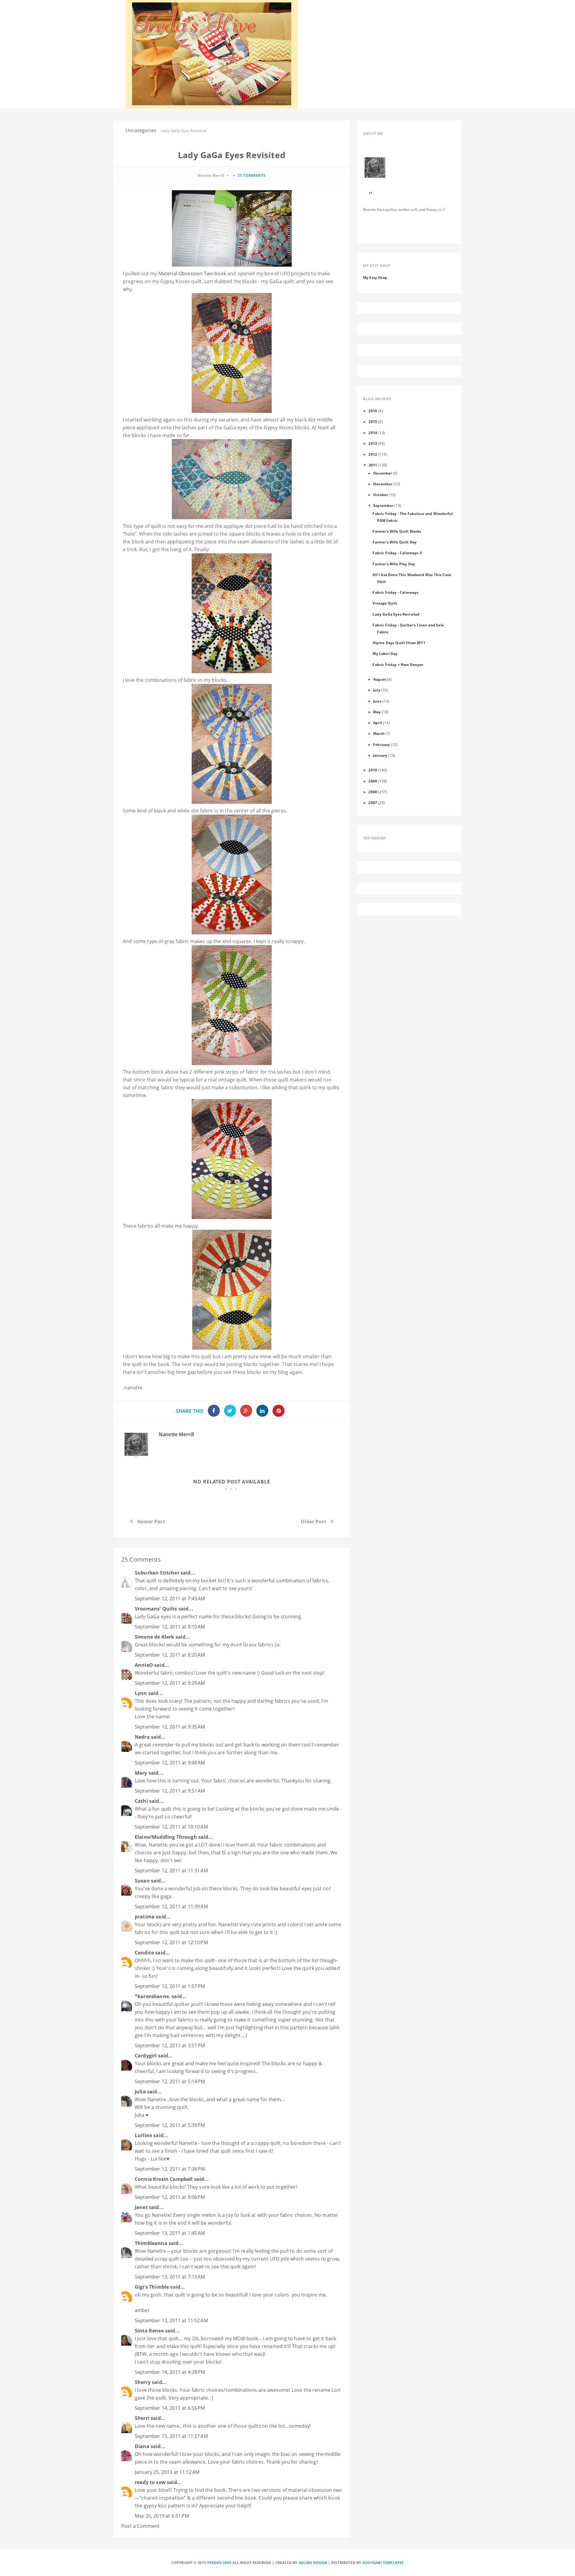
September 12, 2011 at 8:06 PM (170, 2197)
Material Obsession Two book (192, 274)
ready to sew (150, 2482)
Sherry (143, 2382)
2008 (373, 792)
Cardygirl (146, 2056)
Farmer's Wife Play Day (394, 564)
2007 (373, 803)
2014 (373, 433)
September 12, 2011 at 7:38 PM (170, 2169)
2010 (373, 770)
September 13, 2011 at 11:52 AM (171, 2320)
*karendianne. (153, 1996)
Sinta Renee (149, 2331)
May (377, 712)
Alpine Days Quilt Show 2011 (399, 643)
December (382, 473)
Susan (142, 1881)
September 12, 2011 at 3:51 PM (170, 2045)
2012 (373, 454)
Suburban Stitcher (157, 1573)
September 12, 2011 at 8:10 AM (170, 1627)
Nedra (142, 1737)
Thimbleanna (151, 2243)
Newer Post (151, 1522)
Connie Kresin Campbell (164, 2179)
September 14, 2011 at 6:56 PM (170, 2408)
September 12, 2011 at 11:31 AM (171, 1871)
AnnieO (144, 1665)
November (383, 484)
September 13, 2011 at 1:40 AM (170, 2233)
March (379, 733)
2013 (373, 443)
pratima (145, 1917)
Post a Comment (140, 2526)
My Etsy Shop (375, 277)
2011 (373, 465)
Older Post (313, 1522)
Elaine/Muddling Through (166, 1837)
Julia (140, 2092)
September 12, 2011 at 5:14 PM (170, 2081)
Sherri (142, 2418)
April (378, 723)
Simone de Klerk (154, 1637)
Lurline (143, 2135)
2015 (373, 421)
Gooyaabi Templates (383, 2563)
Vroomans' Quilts (156, 1609)
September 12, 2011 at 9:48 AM (170, 1763)
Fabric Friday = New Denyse (398, 664)
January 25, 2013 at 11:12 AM (167, 2472)
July (377, 690)
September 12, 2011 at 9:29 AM (170, 1683)
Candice (144, 1953)
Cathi (141, 1801)
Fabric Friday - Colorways (395, 592)
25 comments (252, 175)
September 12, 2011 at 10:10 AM (171, 1827)
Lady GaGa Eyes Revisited (396, 614)
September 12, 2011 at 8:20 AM (170, 1655)
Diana (142, 2446)
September (383, 505)
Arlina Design (313, 2563)
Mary (141, 1773)
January (380, 755)
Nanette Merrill (176, 1434)
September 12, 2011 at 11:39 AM (171, 1906)
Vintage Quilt (385, 603)
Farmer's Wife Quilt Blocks (397, 531)
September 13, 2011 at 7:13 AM (170, 2277)
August (380, 679)
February (381, 744)
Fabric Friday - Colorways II (397, 553)
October (380, 495)
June (377, 701)
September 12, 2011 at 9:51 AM (170, 1791)
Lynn (141, 1693)
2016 (373, 411)
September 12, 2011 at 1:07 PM (170, 1986)
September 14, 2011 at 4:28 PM (170, 2372)
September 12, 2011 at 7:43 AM (170, 1599)
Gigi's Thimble (152, 2287)
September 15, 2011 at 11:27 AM (171, 2436)
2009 (373, 781)
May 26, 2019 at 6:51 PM (162, 2516)
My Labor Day (385, 653)
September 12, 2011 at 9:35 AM (170, 1727)
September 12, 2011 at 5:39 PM (170, 2125)
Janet (141, 2207)
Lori (209, 281)
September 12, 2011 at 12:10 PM (171, 1942)
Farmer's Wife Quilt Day (395, 542)
